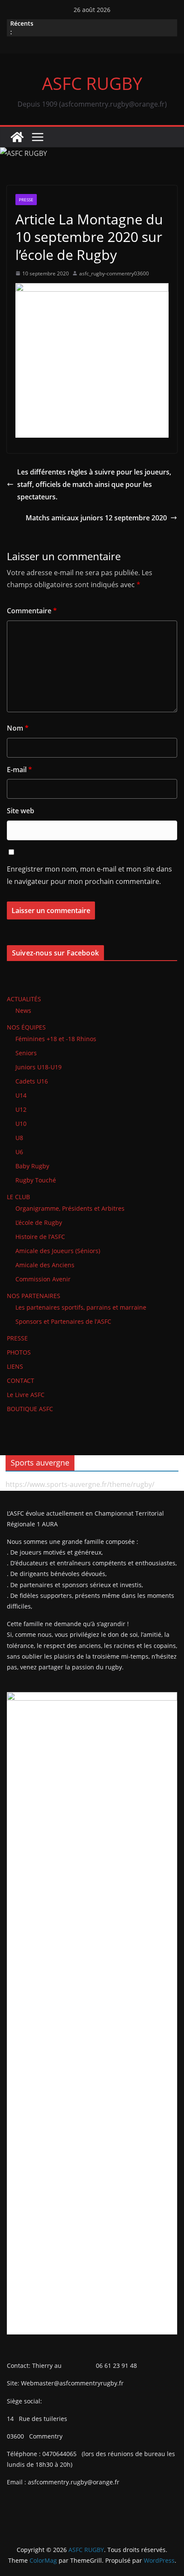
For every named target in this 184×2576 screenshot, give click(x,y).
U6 (19, 1152)
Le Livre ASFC (26, 1395)
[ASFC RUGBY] (17, 137)
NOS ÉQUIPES (26, 1027)
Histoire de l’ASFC (40, 1237)
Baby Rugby (32, 1166)
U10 (21, 1124)
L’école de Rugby (39, 1222)
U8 (19, 1138)
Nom (18, 728)
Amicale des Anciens (45, 1265)
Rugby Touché (36, 1180)
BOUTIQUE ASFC (30, 1409)
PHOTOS (19, 1352)
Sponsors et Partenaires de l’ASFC (63, 1321)
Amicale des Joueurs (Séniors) (58, 1251)
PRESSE (26, 200)
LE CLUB (18, 1197)
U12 (21, 1109)
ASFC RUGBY (92, 83)
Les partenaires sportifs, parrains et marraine (81, 1307)
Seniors (26, 1053)
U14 (21, 1095)
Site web (21, 811)
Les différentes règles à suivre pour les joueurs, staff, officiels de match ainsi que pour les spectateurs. (94, 484)
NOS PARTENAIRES (34, 1296)
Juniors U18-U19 (39, 1067)
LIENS (15, 1366)
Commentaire (32, 611)
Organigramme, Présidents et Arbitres (70, 1208)
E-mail (19, 770)
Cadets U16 (32, 1081)
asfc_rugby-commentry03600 (114, 273)
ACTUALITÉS (24, 999)
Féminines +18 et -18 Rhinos (56, 1039)
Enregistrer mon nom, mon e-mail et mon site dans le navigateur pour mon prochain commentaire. (89, 875)
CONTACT (21, 1381)
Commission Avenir (43, 1279)
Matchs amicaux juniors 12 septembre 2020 (96, 518)
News (23, 1010)
